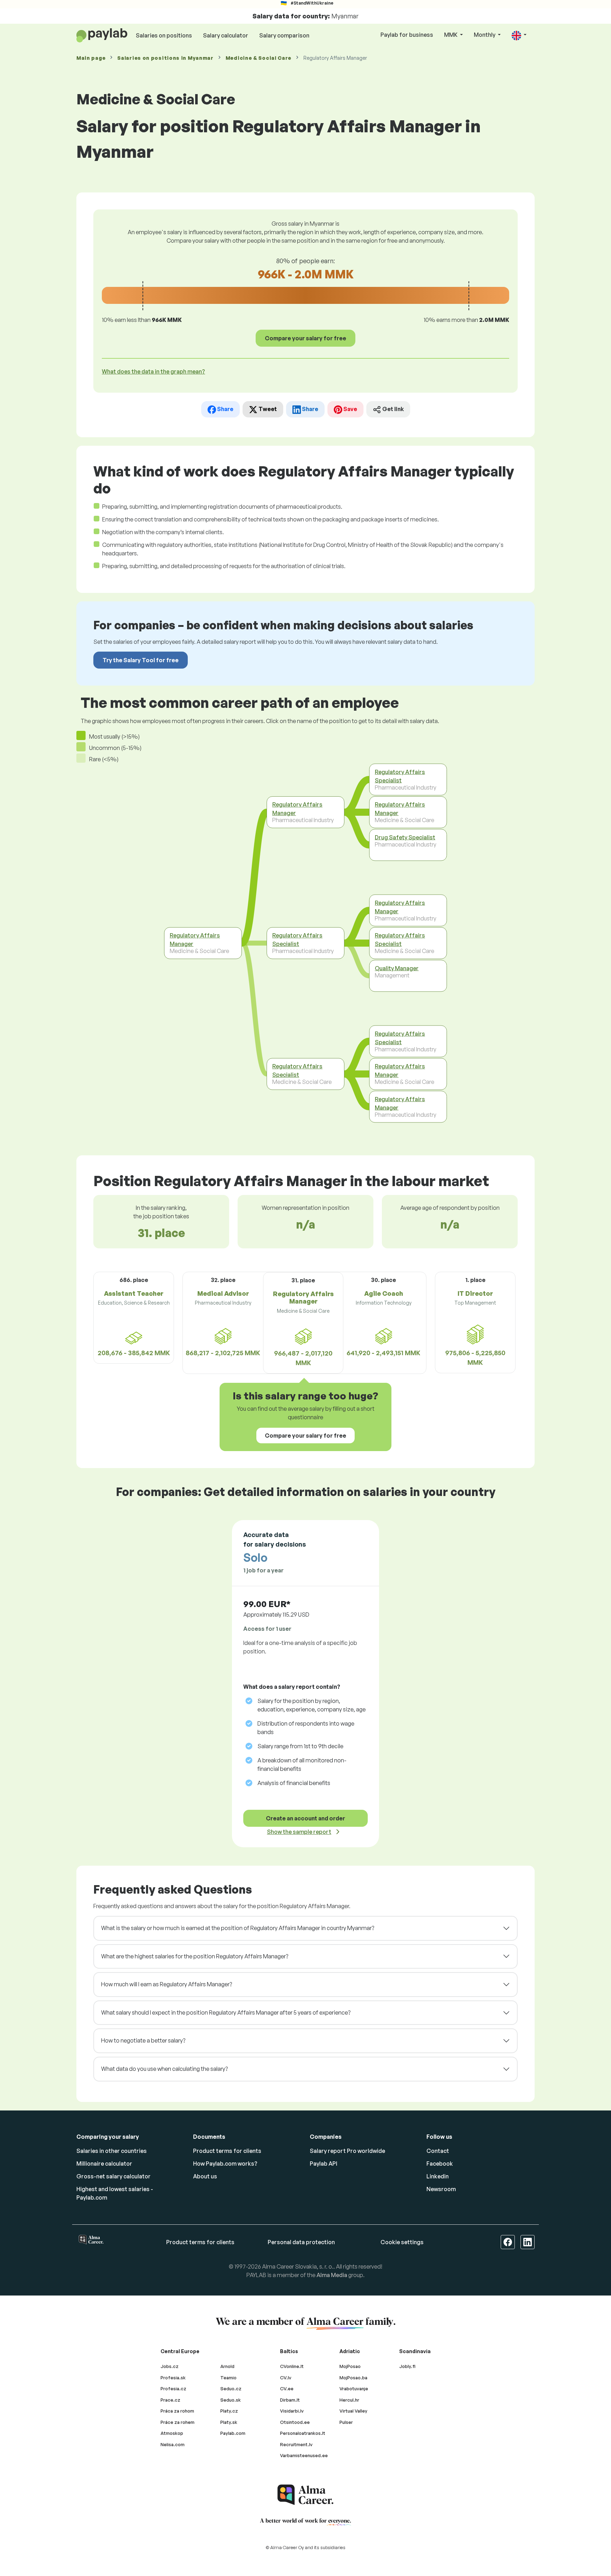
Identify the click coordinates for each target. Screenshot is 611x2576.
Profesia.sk (173, 2378)
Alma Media (332, 2275)
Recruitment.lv (296, 2444)
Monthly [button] (485, 35)
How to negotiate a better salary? (143, 2040)
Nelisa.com (173, 2444)
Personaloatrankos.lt (303, 2433)
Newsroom (441, 2189)
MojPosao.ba (353, 2378)
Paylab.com (233, 2433)
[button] (519, 35)
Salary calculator (226, 35)
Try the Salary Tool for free (141, 660)
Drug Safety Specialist (405, 837)
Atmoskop (172, 2433)
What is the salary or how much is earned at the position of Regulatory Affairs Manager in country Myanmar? (238, 1928)
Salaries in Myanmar (165, 58)
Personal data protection (301, 2242)
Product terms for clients (227, 2151)
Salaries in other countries (112, 2151)
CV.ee (287, 2389)
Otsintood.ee (295, 2422)
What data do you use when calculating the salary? (164, 2069)
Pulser (346, 2422)
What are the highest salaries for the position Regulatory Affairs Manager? (195, 1956)
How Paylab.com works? (225, 2164)
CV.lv (286, 2378)
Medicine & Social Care (258, 58)
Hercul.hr (349, 2400)
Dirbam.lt (290, 2400)
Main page (91, 58)
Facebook (440, 2164)
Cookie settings (402, 2242)
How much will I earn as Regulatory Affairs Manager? (167, 1984)
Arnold (227, 2366)
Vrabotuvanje (354, 2389)
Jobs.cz (170, 2366)
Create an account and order (305, 1818)
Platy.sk (229, 2422)
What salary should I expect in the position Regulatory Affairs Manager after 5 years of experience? (226, 2012)
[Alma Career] (305, 2495)
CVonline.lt (292, 2366)
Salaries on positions (164, 35)
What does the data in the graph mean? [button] (153, 371)
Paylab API (324, 2164)
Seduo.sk (231, 2400)
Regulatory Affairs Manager (195, 940)
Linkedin (438, 2176)
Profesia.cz (173, 2389)
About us (205, 2176)
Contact (438, 2151)
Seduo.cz (231, 2389)
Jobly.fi (407, 2366)
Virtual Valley (353, 2411)
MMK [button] (451, 35)
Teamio (228, 2378)
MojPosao (350, 2366)
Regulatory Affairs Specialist (297, 940)
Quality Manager (397, 968)
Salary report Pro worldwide (347, 2151)
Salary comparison (284, 35)
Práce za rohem (178, 2422)
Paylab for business (407, 35)
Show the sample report (299, 1832)
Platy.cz (229, 2411)
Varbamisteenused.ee (304, 2455)
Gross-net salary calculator (114, 2176)
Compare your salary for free (305, 338)
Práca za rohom (177, 2411)
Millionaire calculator (104, 2164)
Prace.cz (170, 2400)
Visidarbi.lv (292, 2411)
